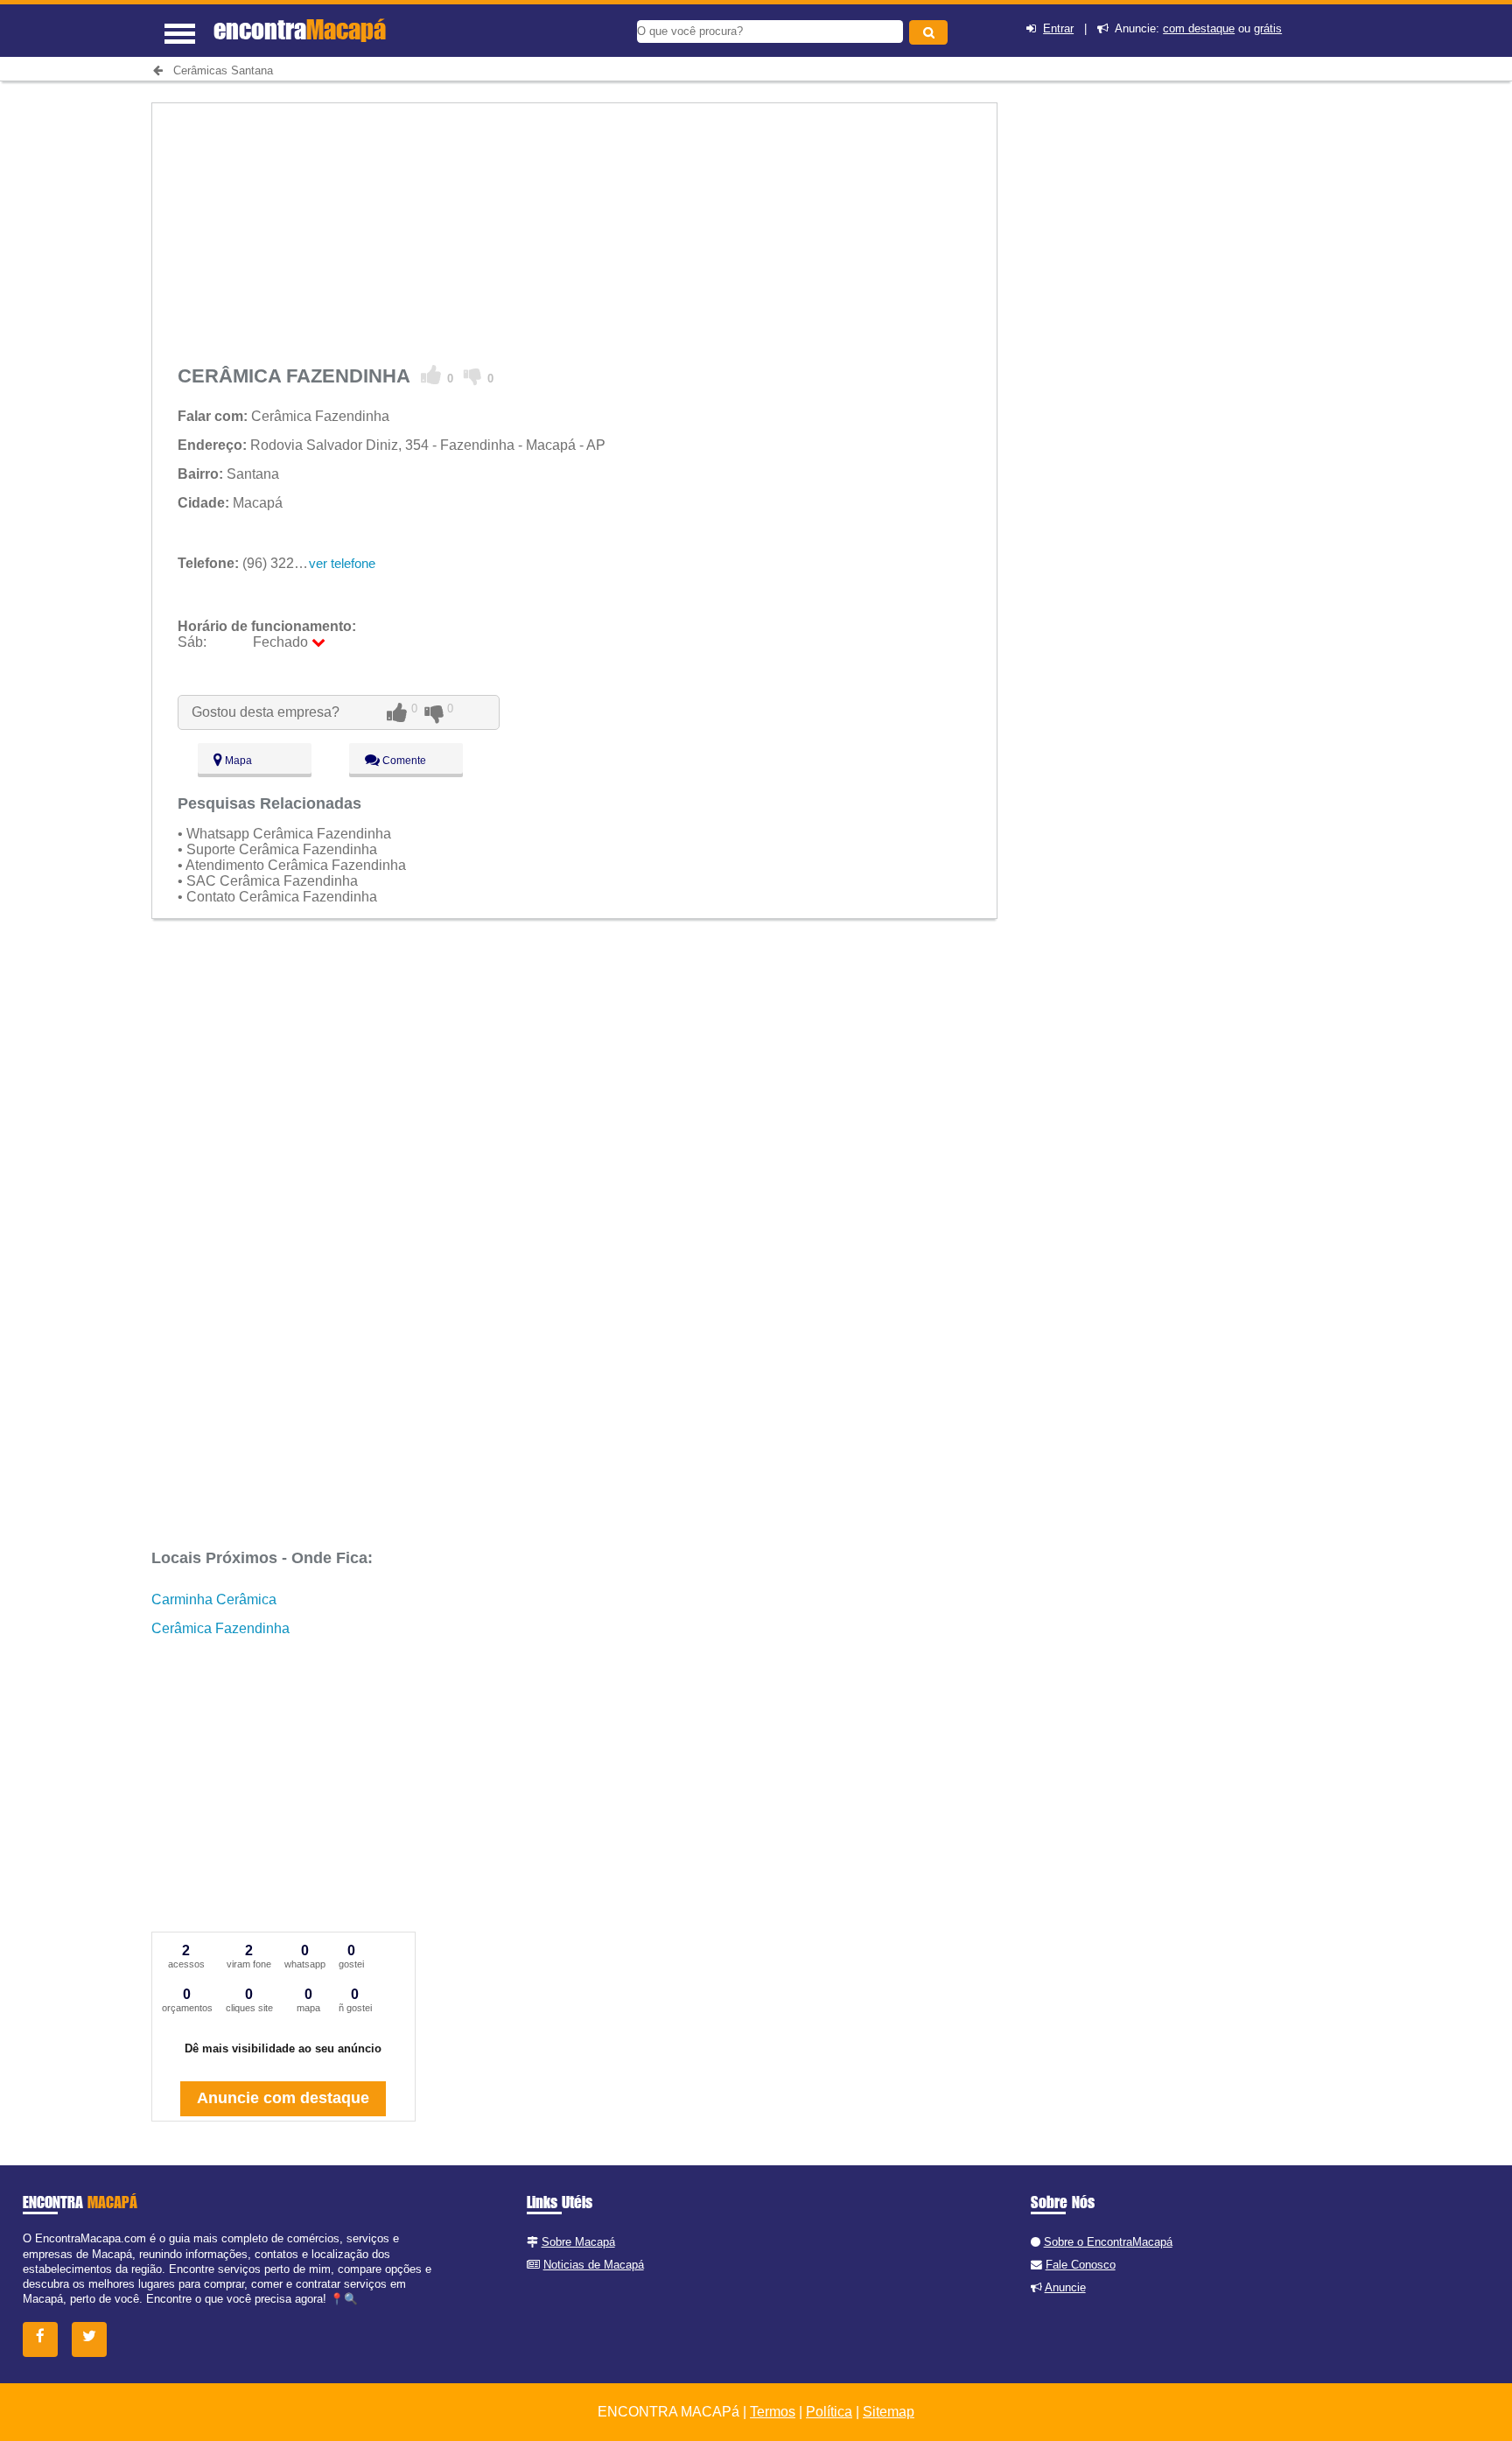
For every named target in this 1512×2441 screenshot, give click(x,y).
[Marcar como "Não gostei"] (473, 375)
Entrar (1058, 28)
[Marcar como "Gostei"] (431, 375)
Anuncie (1065, 2287)
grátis (1268, 28)
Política (829, 2412)
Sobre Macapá (578, 2242)
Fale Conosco (1081, 2265)
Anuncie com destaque (283, 2098)
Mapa (237, 761)
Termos (773, 2412)
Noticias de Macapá (594, 2265)
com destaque (1199, 28)
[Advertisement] (575, 226)
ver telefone (342, 563)
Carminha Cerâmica (214, 1599)
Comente (403, 761)
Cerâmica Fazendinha (220, 1628)
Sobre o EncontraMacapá (1108, 2242)
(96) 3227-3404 (258, 563)
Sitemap (889, 2412)
